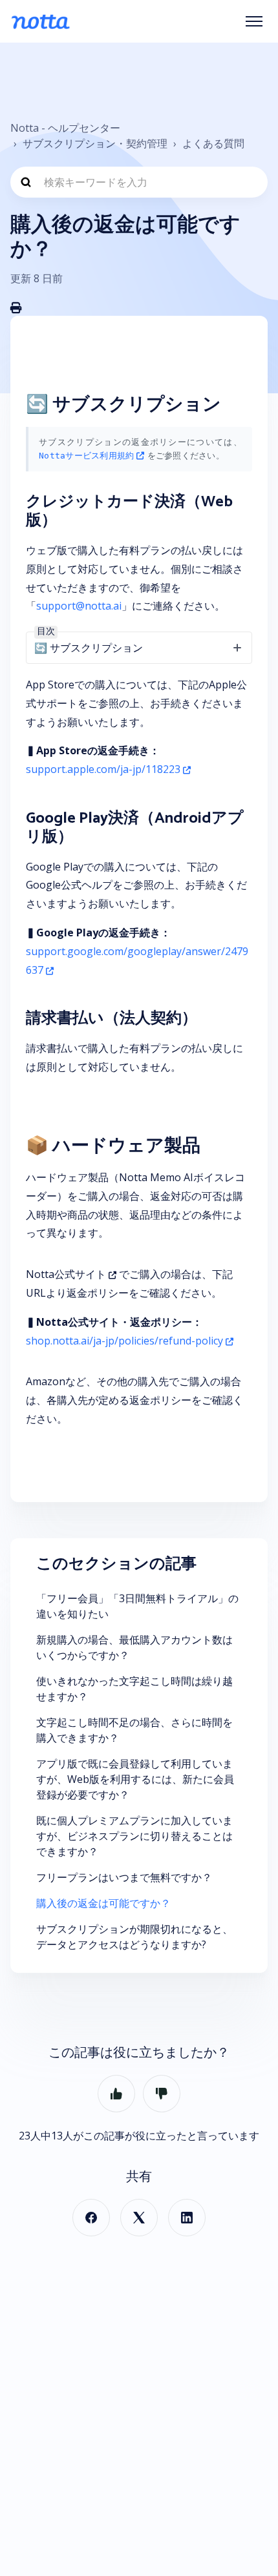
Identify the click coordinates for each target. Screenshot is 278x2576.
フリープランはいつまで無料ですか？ (124, 1877)
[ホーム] (40, 21)
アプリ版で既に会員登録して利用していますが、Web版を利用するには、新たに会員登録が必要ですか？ (135, 1779)
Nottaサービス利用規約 (86, 456)
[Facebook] (91, 2218)
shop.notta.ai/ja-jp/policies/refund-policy (124, 1341)
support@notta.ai (79, 606)
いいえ (162, 2094)
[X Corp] (139, 2218)
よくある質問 (213, 143)
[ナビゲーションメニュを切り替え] (254, 21)
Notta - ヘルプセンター (65, 128)
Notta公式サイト (66, 1274)
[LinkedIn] (187, 2218)
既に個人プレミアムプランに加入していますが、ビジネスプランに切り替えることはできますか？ (134, 1836)
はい (116, 2094)
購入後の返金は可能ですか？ (103, 1903)
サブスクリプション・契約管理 (95, 143)
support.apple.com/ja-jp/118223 (103, 769)
